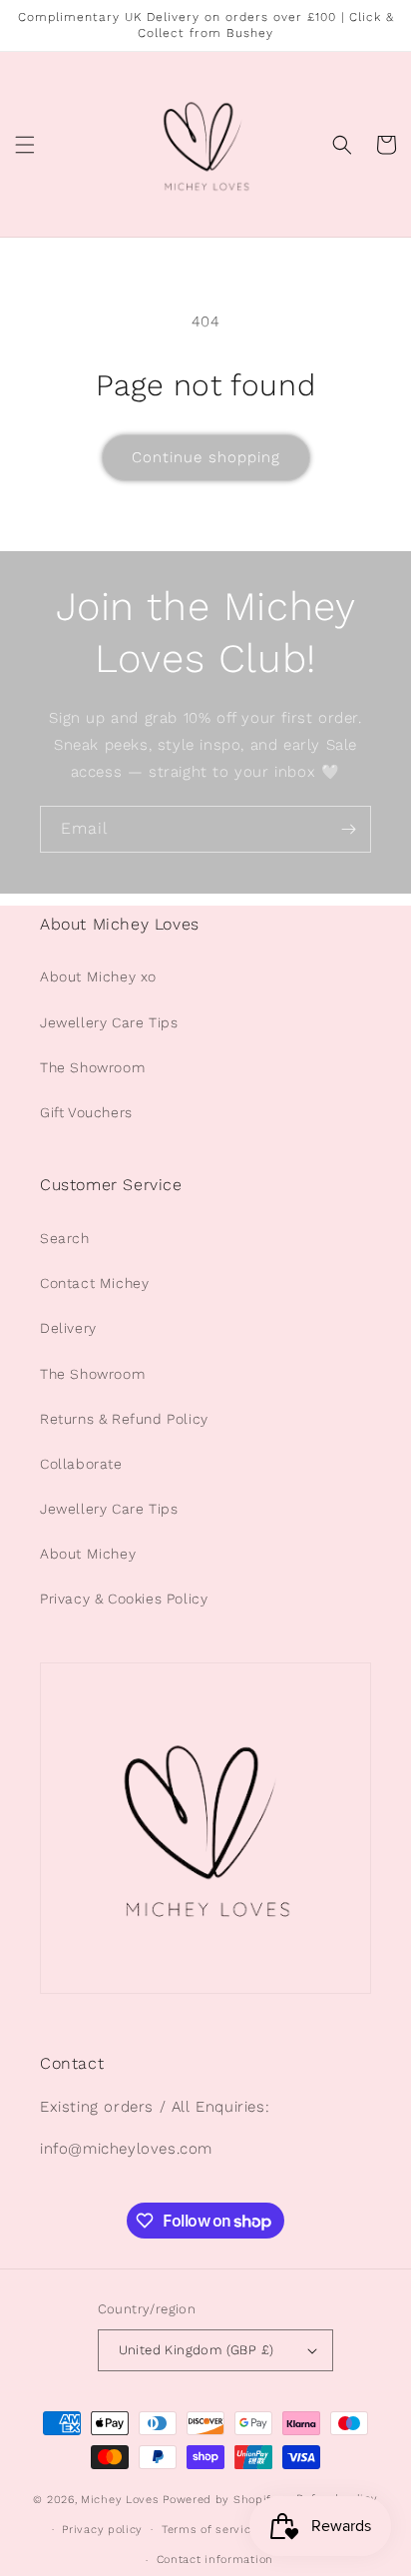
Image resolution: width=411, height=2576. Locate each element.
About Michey (88, 1554)
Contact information (215, 2560)
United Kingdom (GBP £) (197, 2350)
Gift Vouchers (86, 1112)
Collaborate (81, 1464)
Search (65, 1238)
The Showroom (92, 1067)
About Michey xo (98, 976)
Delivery (68, 1328)
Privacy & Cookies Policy (124, 1599)
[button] (25, 145)
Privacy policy (102, 2530)
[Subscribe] (348, 829)
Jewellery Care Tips (109, 1022)
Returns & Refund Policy (124, 1419)
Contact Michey (94, 1283)
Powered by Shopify (220, 2500)
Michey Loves (120, 2500)
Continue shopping (206, 457)
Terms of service (209, 2530)
